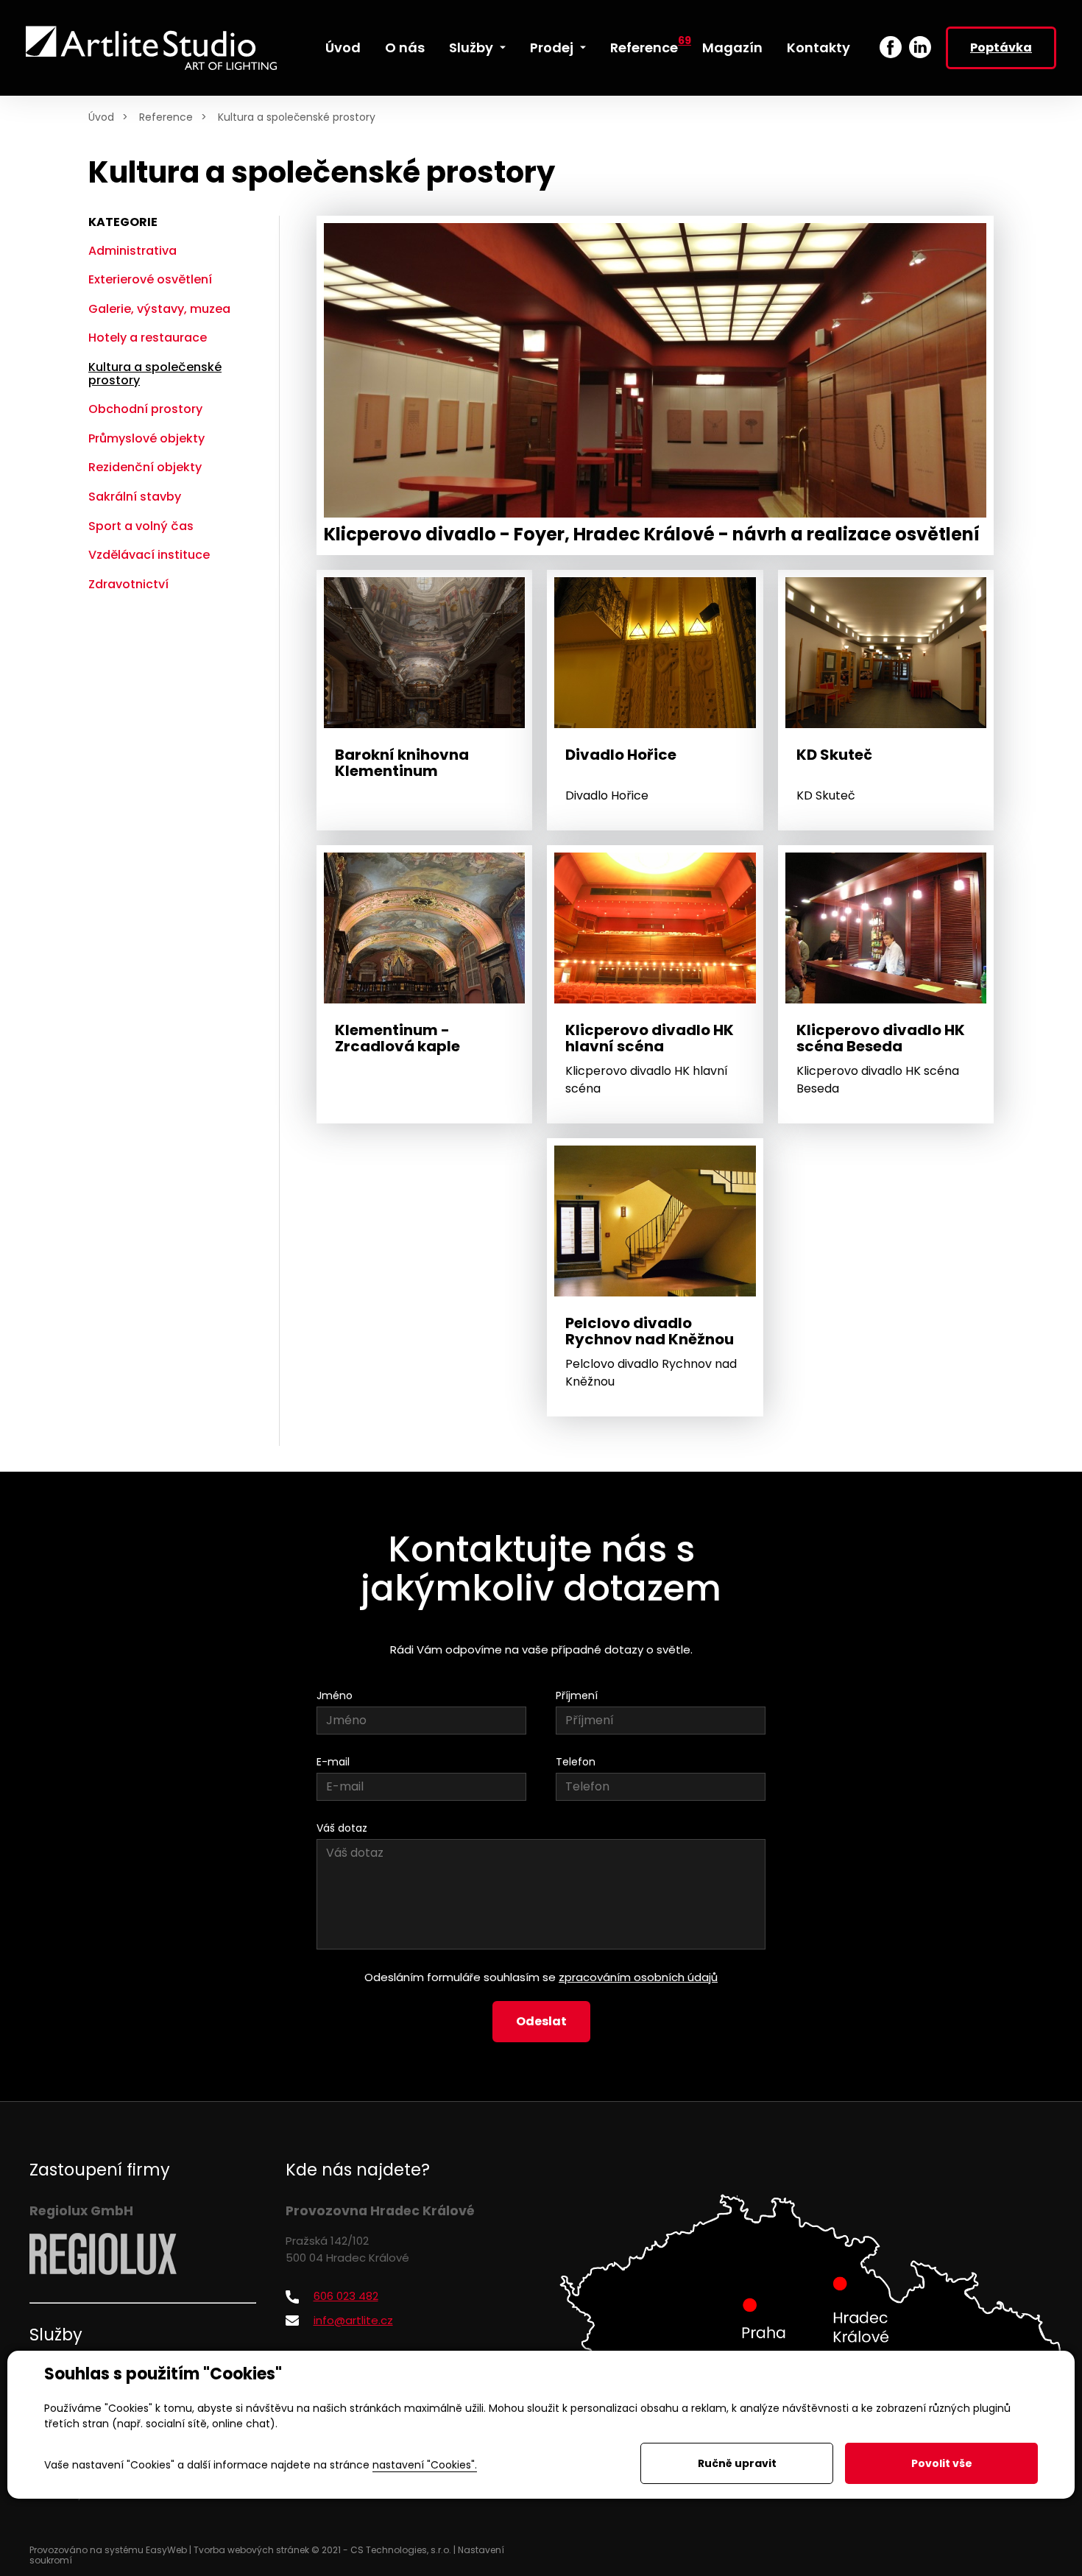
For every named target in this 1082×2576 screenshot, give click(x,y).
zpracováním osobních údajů (638, 1977)
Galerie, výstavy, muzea (159, 309)
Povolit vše (942, 2463)
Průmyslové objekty (146, 438)
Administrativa (132, 251)
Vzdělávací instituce (149, 555)
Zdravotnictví (128, 584)
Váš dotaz (342, 1828)
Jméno (335, 1695)
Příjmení (577, 1695)
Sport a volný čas (141, 526)
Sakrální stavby (135, 497)
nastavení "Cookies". (425, 2465)
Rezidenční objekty (145, 467)
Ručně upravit (737, 2463)
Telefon (576, 1762)
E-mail (333, 1762)
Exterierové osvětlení (150, 279)
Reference (166, 117)
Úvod (101, 117)
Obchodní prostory (145, 409)
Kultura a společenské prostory (297, 117)
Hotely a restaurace (148, 338)
